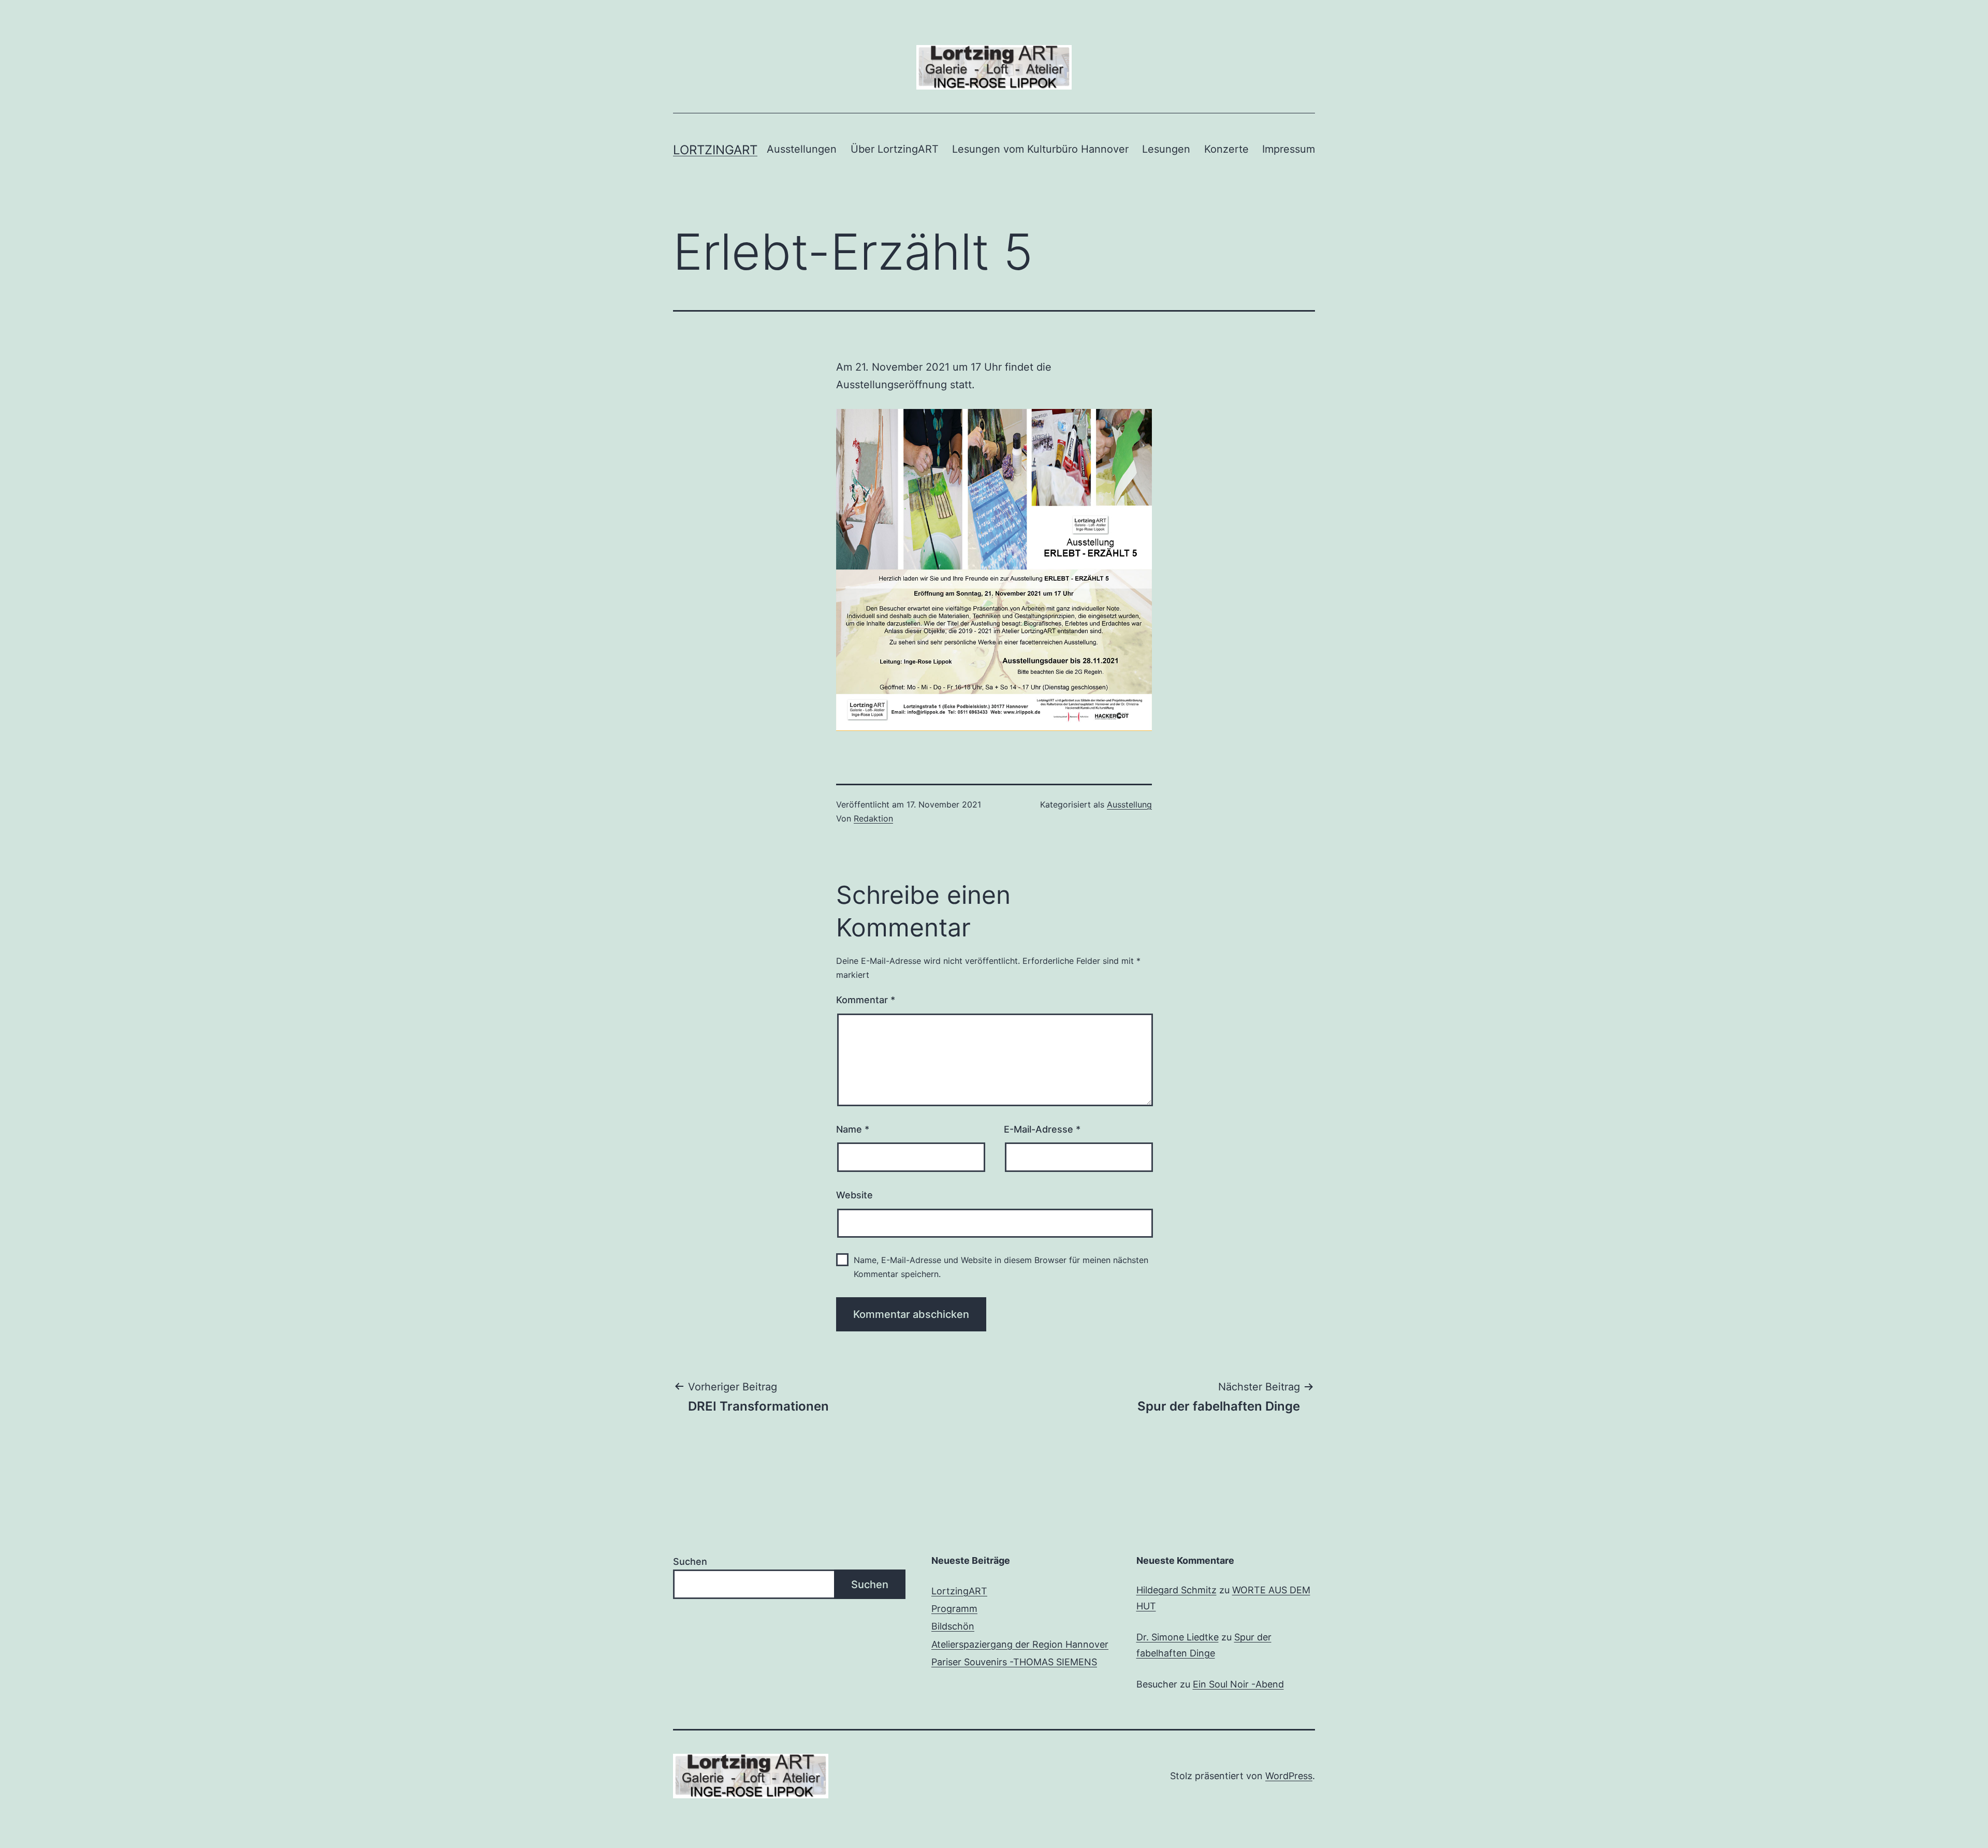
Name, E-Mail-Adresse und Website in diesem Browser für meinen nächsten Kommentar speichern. (1001, 1267)
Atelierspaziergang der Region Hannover (1020, 1644)
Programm (954, 1609)
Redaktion (873, 818)
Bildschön (953, 1626)
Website (854, 1195)
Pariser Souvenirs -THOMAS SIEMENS (1014, 1662)
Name (853, 1129)
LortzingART (959, 1591)
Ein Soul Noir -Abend (1238, 1684)
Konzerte (1226, 149)
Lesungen (1166, 149)
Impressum (1289, 149)
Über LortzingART (895, 149)
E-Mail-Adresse (1042, 1129)
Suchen (690, 1561)
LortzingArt (715, 150)
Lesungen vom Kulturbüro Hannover (1040, 149)
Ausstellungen (802, 149)
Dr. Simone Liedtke (1178, 1637)
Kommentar (866, 1000)
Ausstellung (1129, 804)
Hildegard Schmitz (1176, 1590)
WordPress (1289, 1776)
